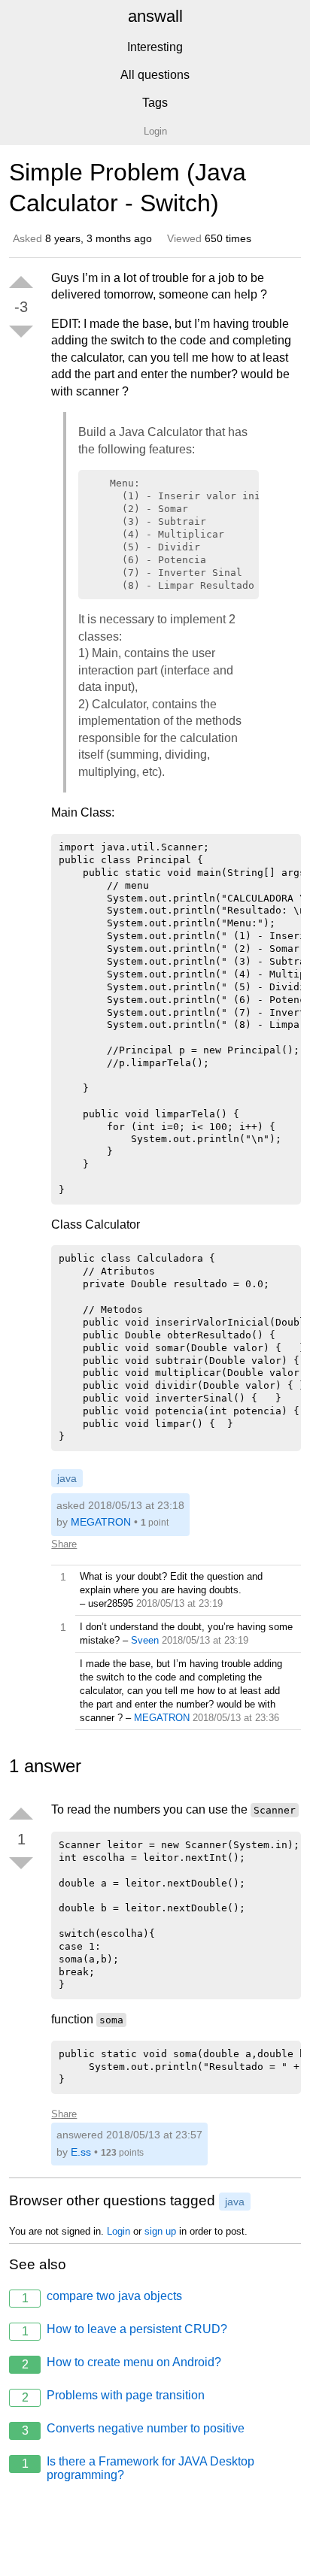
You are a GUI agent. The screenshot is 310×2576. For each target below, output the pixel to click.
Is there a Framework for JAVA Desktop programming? (138, 2468)
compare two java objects (102, 2297)
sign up (160, 2231)
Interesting (155, 47)
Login (119, 2231)
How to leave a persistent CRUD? (125, 2330)
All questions (155, 75)
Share (64, 1544)
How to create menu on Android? (122, 2363)
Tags (155, 103)
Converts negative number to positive (134, 2429)
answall (155, 16)
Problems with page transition (114, 2396)
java (67, 1478)
